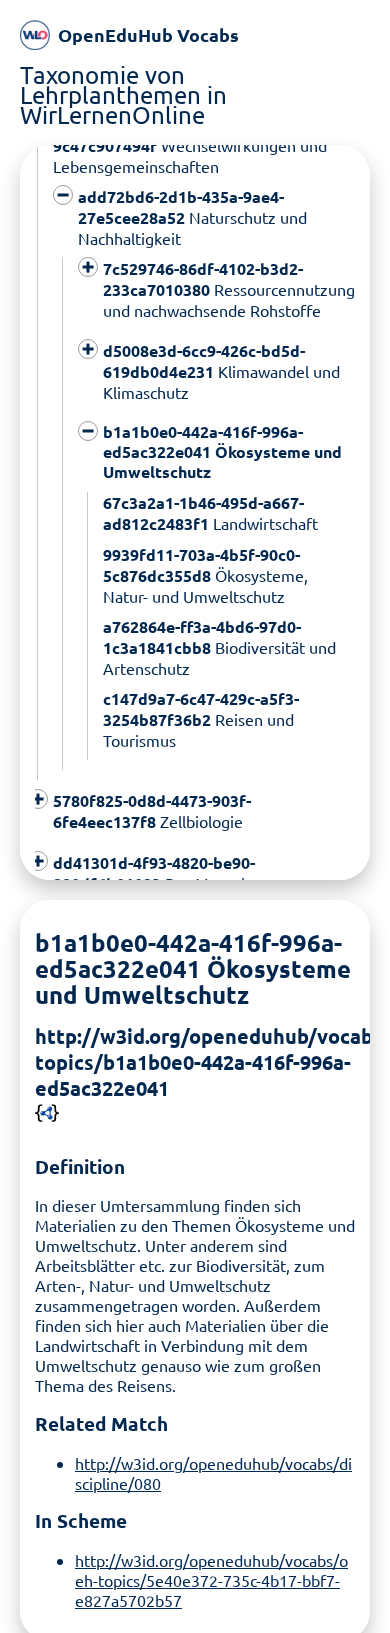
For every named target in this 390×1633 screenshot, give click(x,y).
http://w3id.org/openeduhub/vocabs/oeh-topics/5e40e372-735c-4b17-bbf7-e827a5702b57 (211, 1580)
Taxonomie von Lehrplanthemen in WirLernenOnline (123, 94)
